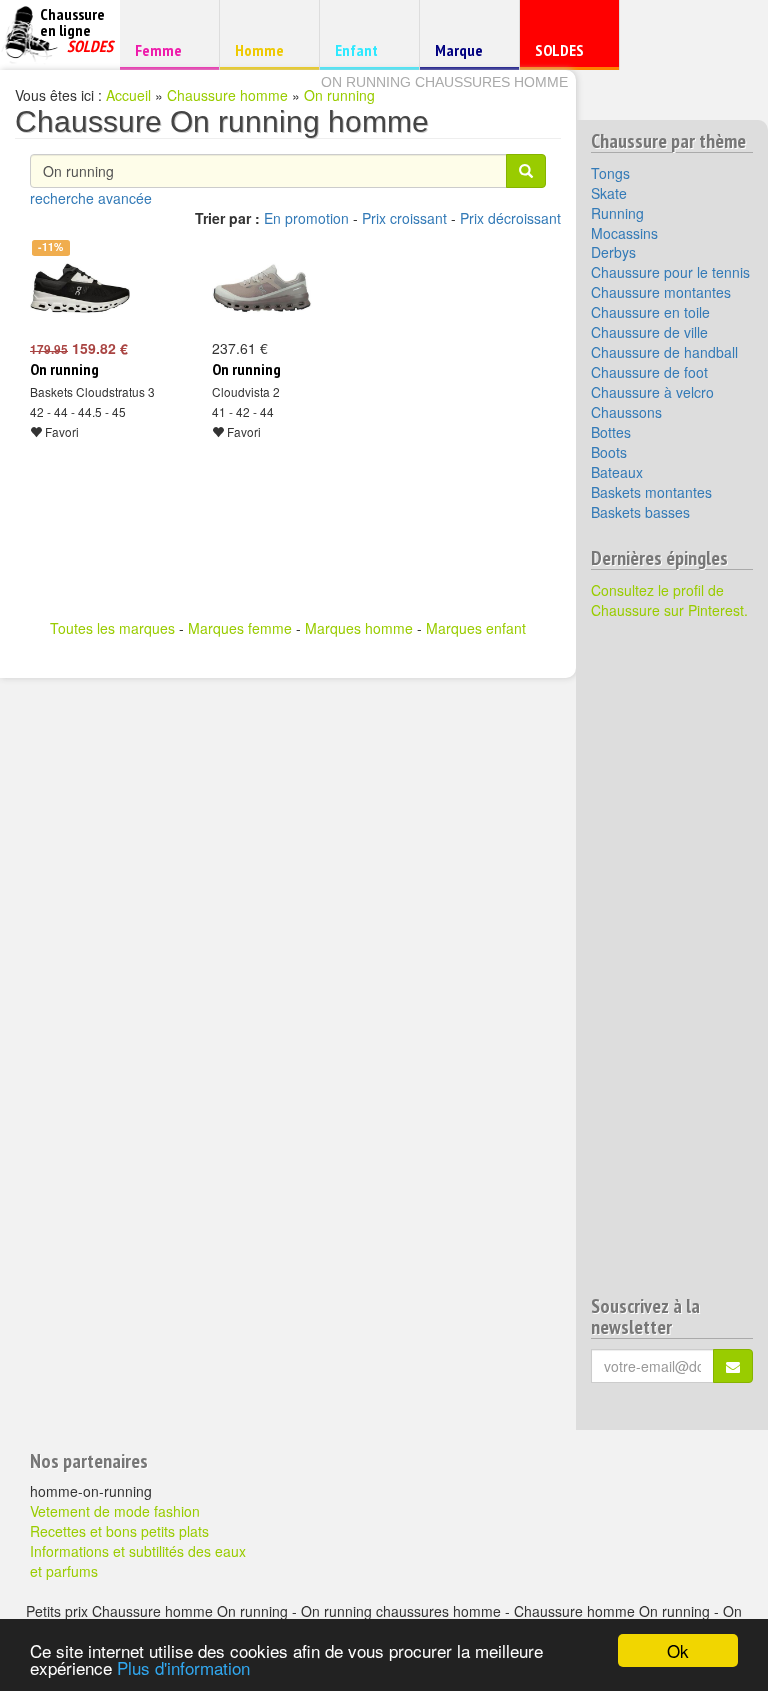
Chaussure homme (227, 95)
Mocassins (624, 233)
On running (339, 95)
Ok (678, 1650)
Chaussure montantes (661, 292)
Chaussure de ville (649, 332)
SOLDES (566, 54)
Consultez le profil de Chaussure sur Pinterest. (669, 600)
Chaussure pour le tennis (670, 272)
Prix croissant (404, 218)
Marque (466, 54)
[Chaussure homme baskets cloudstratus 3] (80, 288)
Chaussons (626, 412)
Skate (609, 193)
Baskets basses (640, 512)
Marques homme (359, 628)
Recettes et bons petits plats (119, 1531)
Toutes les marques (112, 628)
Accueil (128, 95)
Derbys (613, 252)
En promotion (306, 218)
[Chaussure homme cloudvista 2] (262, 288)
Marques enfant (476, 628)
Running (617, 213)
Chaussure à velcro (652, 392)
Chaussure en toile (650, 312)
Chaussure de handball (664, 352)
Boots (609, 452)
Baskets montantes (651, 492)
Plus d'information (183, 1667)
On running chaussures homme (444, 82)
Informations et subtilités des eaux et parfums (138, 1561)
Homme (266, 49)
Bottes (611, 432)
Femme (166, 49)
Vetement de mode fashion (115, 1511)
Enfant (366, 49)
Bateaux (617, 472)
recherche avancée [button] (91, 198)
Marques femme (240, 628)
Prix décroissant (510, 218)
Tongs (610, 173)
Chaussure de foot (649, 372)
